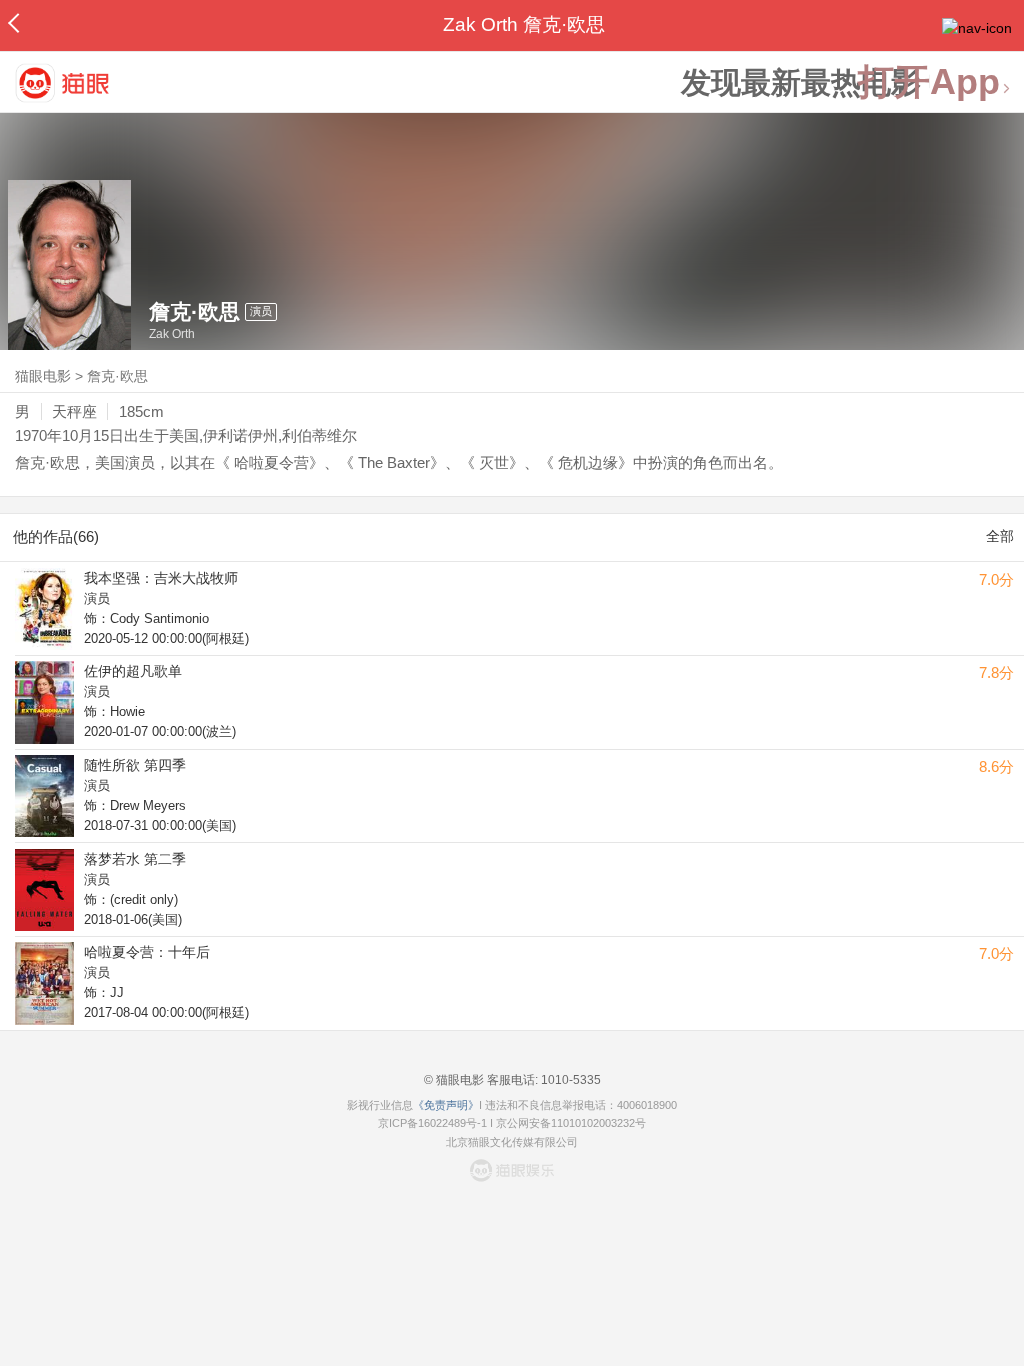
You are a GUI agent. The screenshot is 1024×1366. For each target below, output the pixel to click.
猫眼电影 (43, 376)
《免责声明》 (446, 1105)
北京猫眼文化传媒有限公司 (512, 1142)
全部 (1000, 536)
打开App (929, 82)
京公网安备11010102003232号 (571, 1123)
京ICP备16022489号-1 (432, 1123)
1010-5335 (569, 1080)
